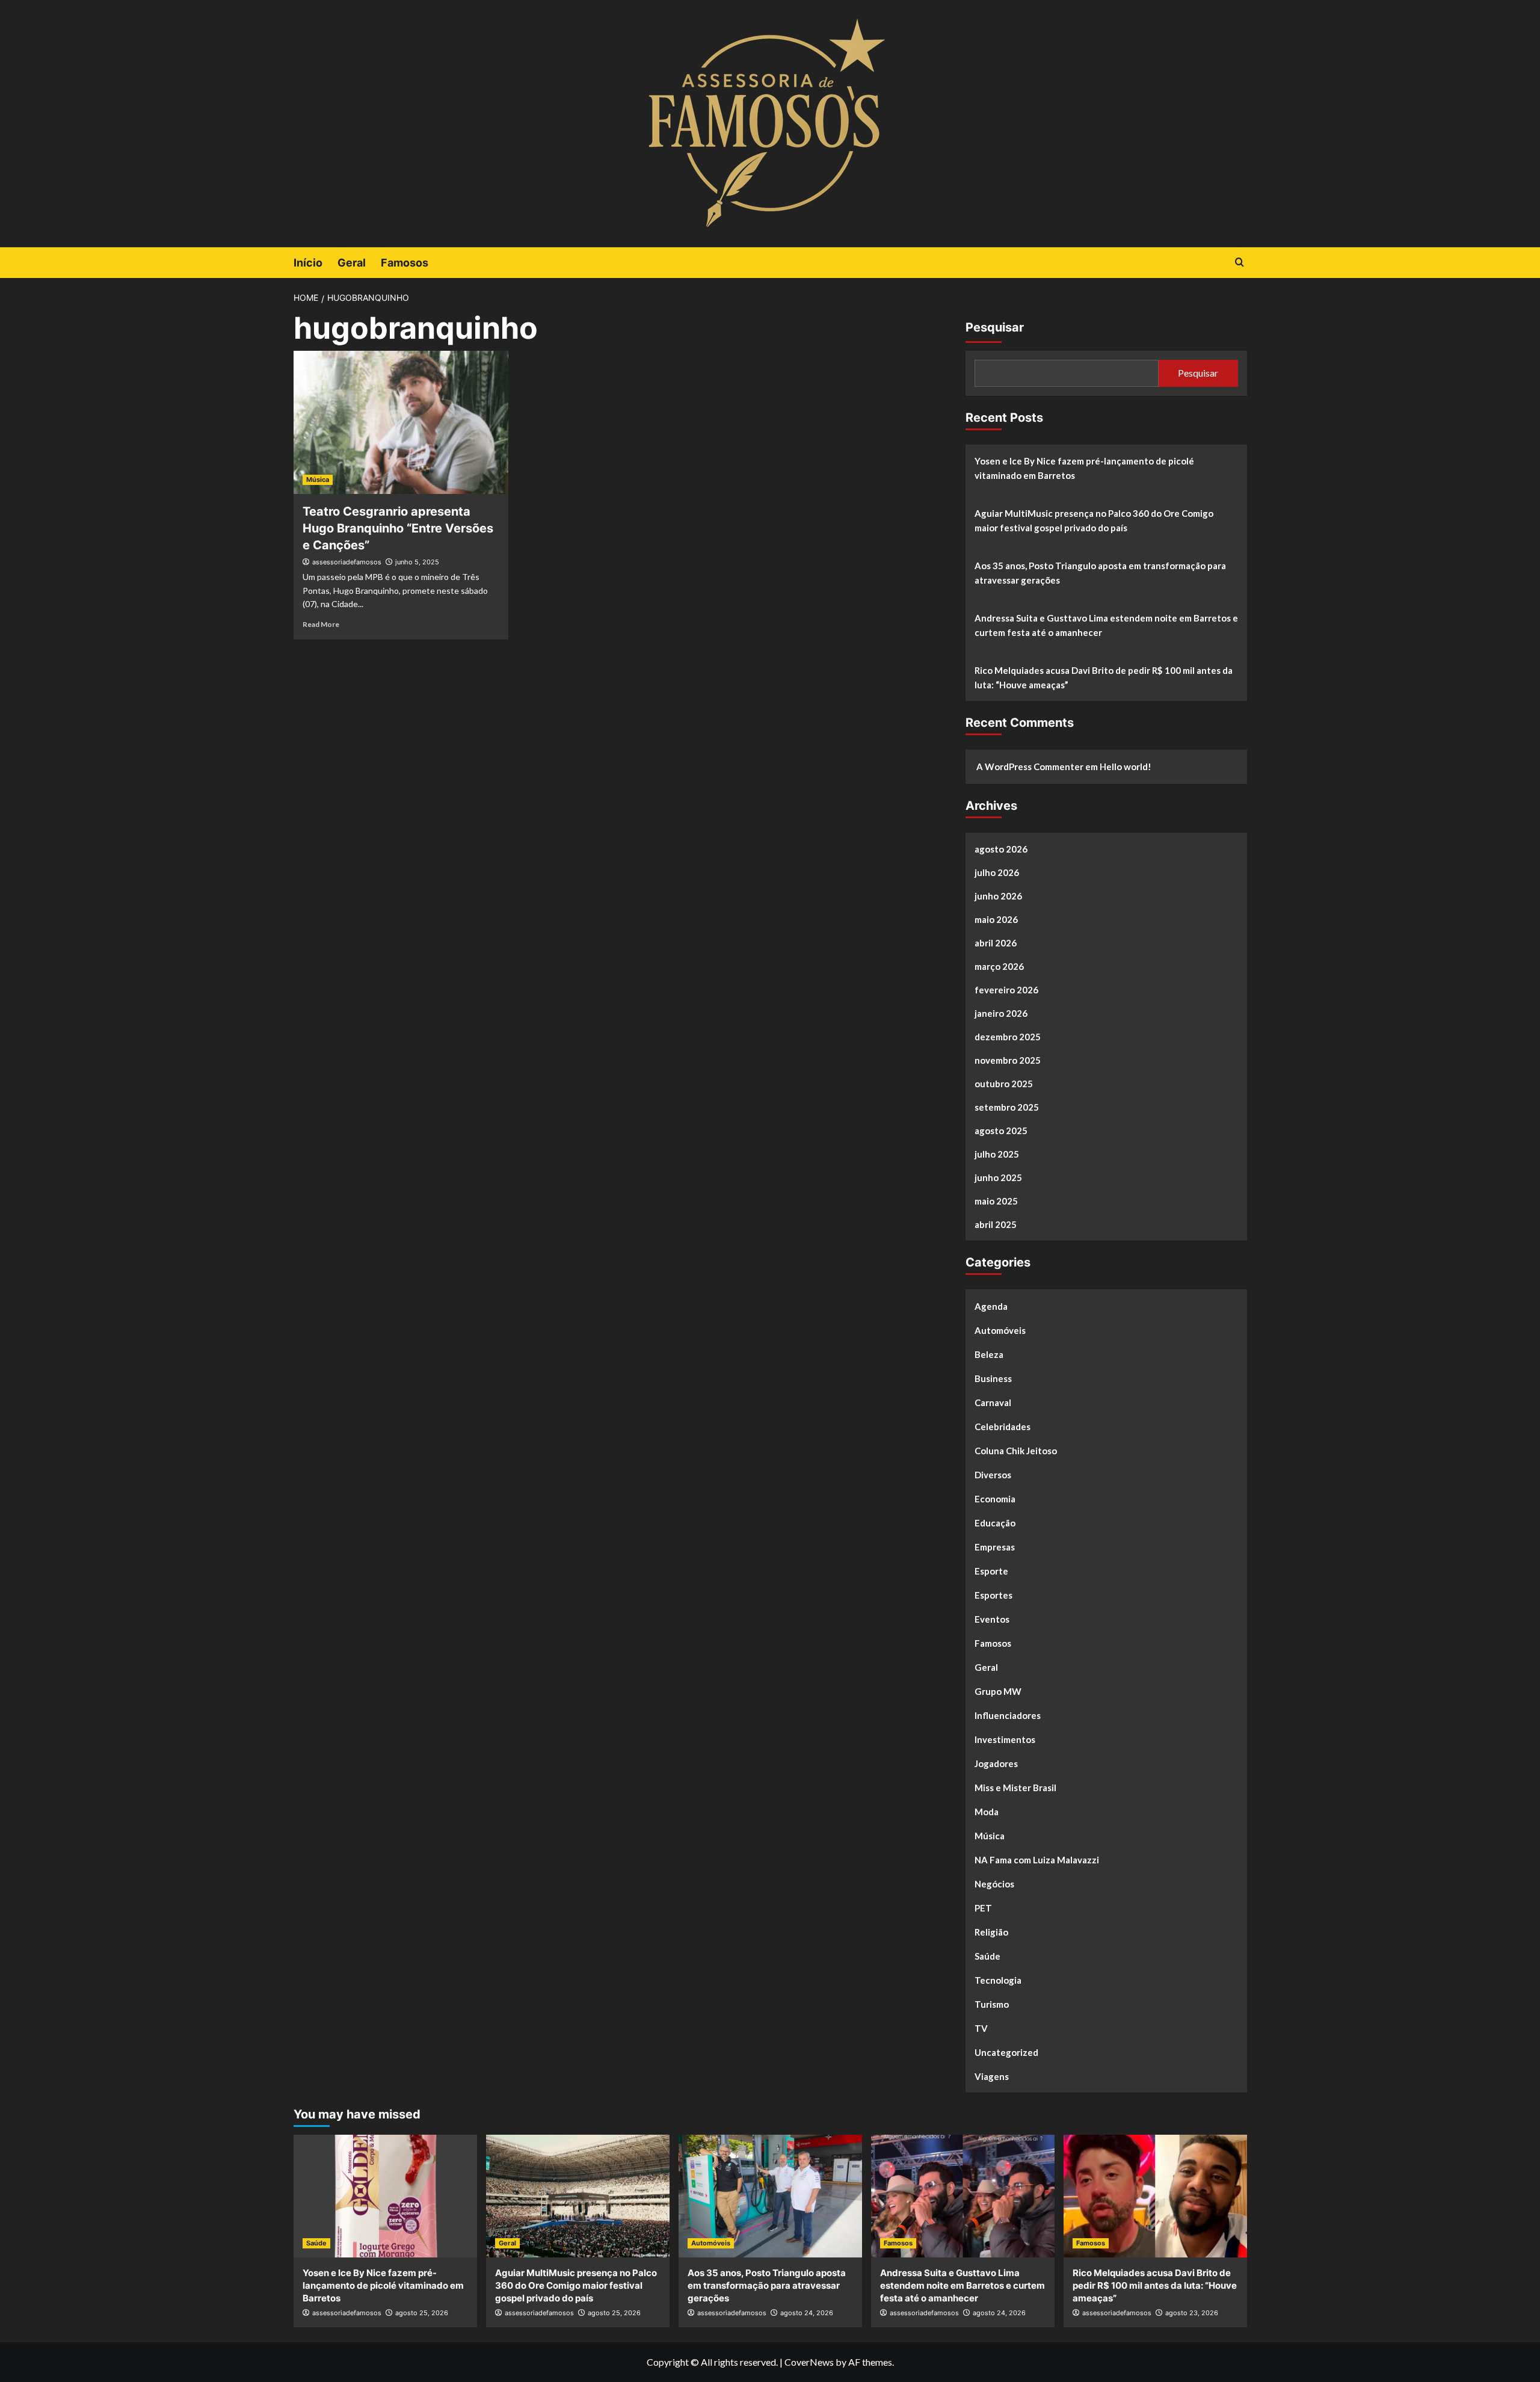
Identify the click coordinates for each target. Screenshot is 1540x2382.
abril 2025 (996, 1224)
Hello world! (1126, 767)
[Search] (1240, 263)
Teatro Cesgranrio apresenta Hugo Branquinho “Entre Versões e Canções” (398, 528)
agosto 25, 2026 (422, 2313)
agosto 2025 (1001, 1131)
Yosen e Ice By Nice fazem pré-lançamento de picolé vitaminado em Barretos (1084, 468)
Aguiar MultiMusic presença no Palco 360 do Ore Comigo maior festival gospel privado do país (1094, 520)
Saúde (987, 1956)
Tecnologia (998, 1980)
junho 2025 (998, 1177)
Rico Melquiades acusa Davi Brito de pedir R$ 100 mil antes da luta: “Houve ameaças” (1104, 677)
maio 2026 (996, 919)
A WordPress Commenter (1030, 767)
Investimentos (1005, 1739)
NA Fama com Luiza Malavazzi (1037, 1860)
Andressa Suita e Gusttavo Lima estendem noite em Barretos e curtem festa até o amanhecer (1106, 625)
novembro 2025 (1008, 1060)
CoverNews (809, 2362)
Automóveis (1000, 1330)
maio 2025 (996, 1201)
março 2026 (999, 966)
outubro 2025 (1004, 1084)
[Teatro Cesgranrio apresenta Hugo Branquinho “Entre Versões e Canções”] (401, 422)
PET (983, 1908)
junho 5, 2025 (417, 562)
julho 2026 (997, 872)
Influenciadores (1008, 1715)
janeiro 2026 (1001, 1013)
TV (981, 2028)
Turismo (992, 2004)
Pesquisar (995, 327)
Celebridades (1003, 1427)
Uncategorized (1006, 2052)
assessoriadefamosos (347, 562)
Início (308, 263)
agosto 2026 (1001, 849)
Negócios (994, 1884)
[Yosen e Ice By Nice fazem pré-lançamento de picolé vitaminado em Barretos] (385, 2196)
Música (318, 480)
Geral (352, 263)
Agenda (991, 1306)
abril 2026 (996, 943)
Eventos (992, 1619)
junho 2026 (998, 896)
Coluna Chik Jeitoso (1016, 1451)
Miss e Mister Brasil (1015, 1788)
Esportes (993, 1595)
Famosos (405, 263)
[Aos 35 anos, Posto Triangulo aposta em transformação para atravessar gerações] (770, 2196)
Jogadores (996, 1763)
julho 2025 (997, 1154)
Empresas (995, 1547)
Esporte (991, 1571)
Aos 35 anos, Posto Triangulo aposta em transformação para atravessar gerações (1100, 573)
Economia (995, 1499)
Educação (995, 1523)
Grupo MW (998, 1691)
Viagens (992, 2076)
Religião (991, 1932)
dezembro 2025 (1008, 1037)
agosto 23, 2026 (1192, 2313)
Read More (321, 624)
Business (993, 1378)
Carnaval (993, 1402)
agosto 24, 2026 (807, 2313)
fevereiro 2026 (1006, 990)
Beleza (989, 1354)
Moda (987, 1812)
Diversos (993, 1475)
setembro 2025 (1007, 1107)
